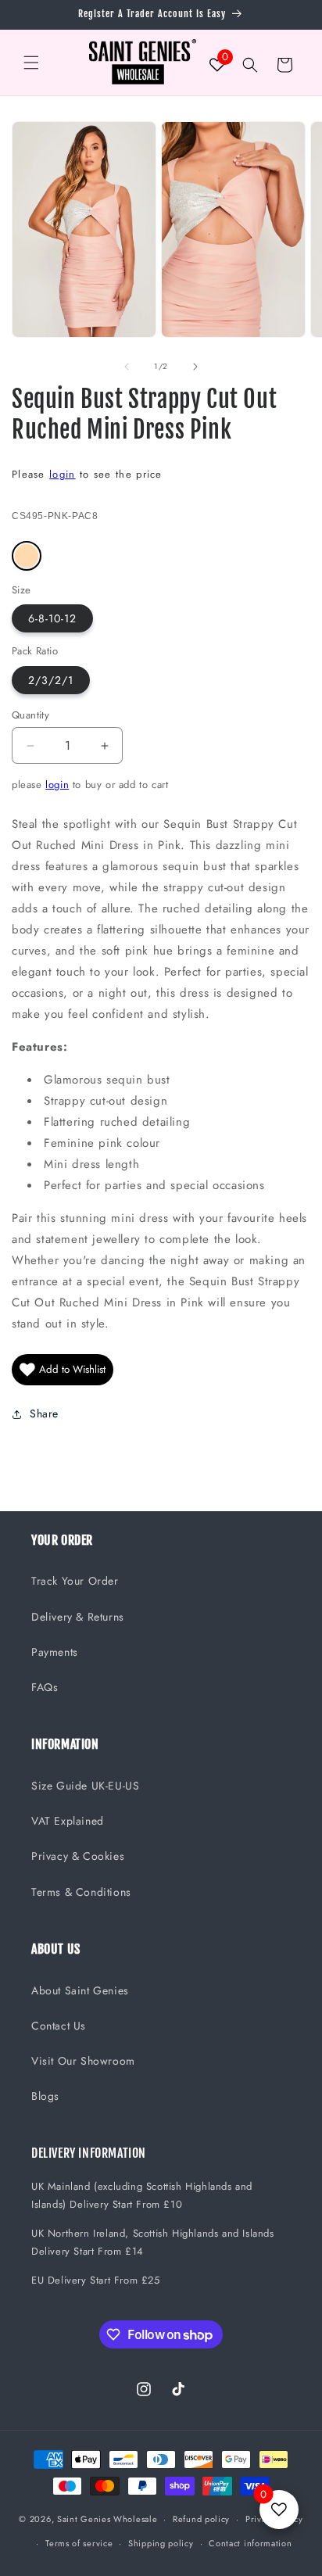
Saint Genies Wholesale (107, 2519)
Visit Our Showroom (83, 2061)
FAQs (45, 1687)
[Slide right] (195, 367)
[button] (31, 63)
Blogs (45, 2096)
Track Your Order (75, 1581)
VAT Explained (68, 1821)
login (63, 474)
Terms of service (79, 2543)
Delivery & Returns (78, 1617)
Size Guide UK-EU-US (85, 1786)
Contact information (250, 2543)
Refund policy (201, 2519)
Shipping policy (161, 2543)
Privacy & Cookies (78, 1856)
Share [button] (44, 1413)
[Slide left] (127, 367)
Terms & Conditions (81, 1892)
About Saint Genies (80, 1990)
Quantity (30, 715)
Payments (55, 1652)
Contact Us (59, 2026)
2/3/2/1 (51, 680)
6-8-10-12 (52, 618)
